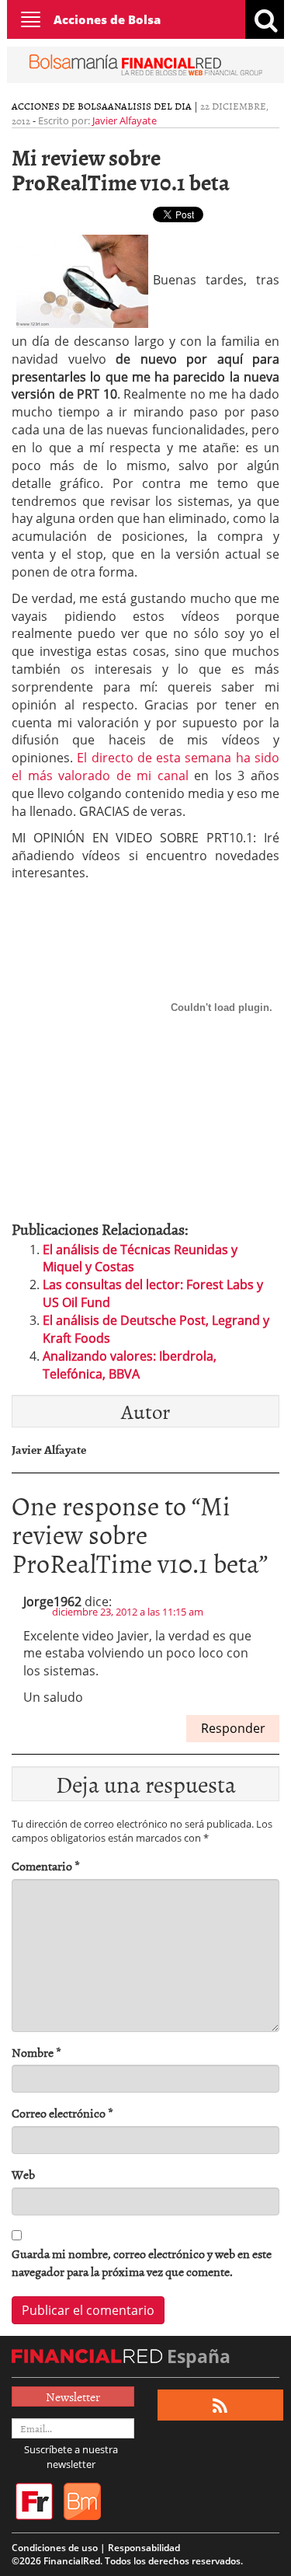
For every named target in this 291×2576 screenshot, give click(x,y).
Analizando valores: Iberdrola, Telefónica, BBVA (130, 1365)
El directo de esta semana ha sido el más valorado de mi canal (145, 767)
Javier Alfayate (125, 120)
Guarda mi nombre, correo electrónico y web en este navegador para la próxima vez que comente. (142, 2263)
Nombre (36, 2053)
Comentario (46, 1866)
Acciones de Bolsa (107, 19)
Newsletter (73, 2396)
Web (23, 2175)
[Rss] (220, 2405)
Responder (233, 1728)
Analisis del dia (150, 106)
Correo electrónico (62, 2113)
